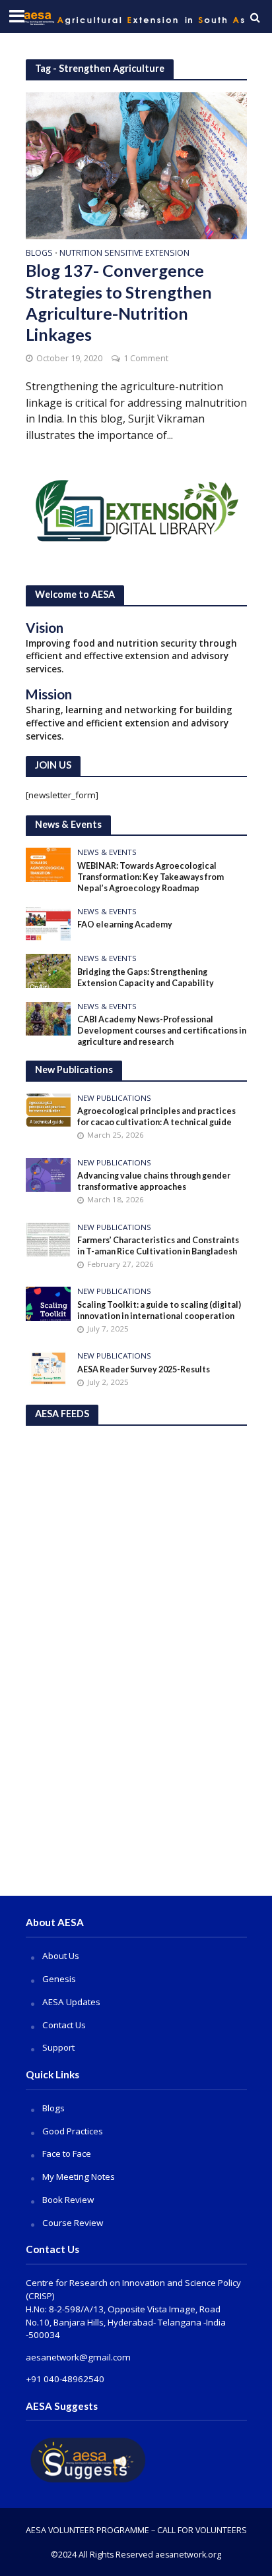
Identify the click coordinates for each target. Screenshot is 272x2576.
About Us (61, 1956)
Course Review (73, 2223)
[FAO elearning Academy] (49, 923)
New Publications (114, 1098)
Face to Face (67, 2153)
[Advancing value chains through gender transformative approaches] (49, 1174)
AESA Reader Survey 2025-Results (144, 1369)
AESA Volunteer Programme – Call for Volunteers (136, 2530)
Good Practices (73, 2131)
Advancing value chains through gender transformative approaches (154, 1181)
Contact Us (64, 2025)
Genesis (59, 1979)
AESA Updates (71, 2002)
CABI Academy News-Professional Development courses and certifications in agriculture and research (162, 1031)
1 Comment (146, 358)
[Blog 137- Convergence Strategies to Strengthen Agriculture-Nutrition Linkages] (136, 164)
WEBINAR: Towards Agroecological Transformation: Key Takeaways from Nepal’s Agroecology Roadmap (151, 877)
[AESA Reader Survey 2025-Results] (49, 1368)
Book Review (68, 2200)
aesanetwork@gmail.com (78, 2357)
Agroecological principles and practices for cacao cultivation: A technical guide (156, 1117)
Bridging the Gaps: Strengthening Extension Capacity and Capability (146, 978)
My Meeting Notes (79, 2177)
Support (58, 2047)
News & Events (107, 852)
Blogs (39, 254)
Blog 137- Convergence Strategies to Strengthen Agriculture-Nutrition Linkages (119, 302)
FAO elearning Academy (125, 924)
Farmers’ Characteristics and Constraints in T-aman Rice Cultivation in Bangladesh (158, 1246)
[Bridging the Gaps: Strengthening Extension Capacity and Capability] (49, 970)
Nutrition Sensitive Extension (124, 254)
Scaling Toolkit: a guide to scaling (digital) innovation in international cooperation (159, 1310)
